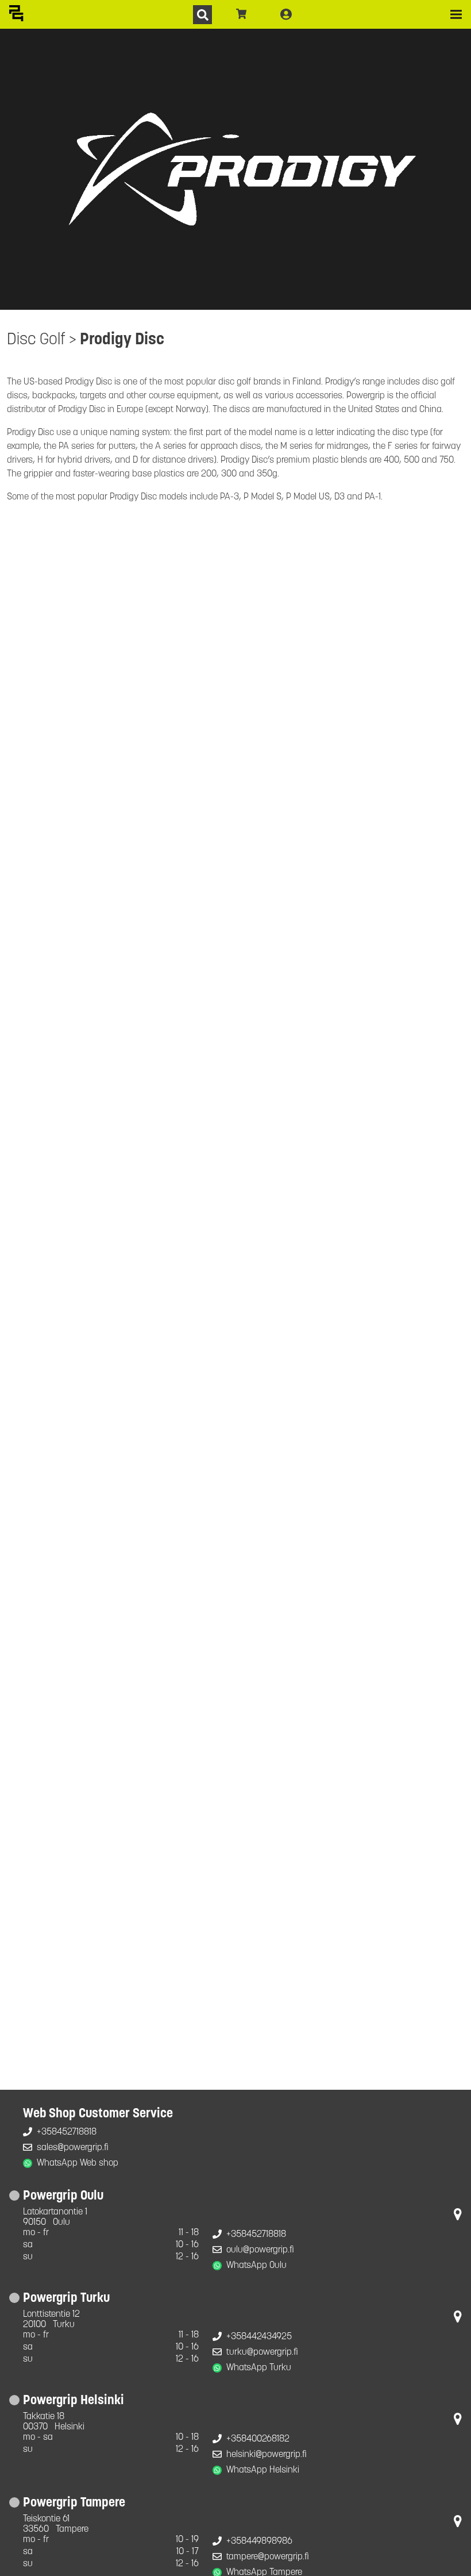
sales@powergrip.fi (73, 2148)
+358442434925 (259, 2337)
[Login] (286, 14)
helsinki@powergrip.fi (267, 2455)
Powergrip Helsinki (74, 2401)
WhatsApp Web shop (78, 2163)
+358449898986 (259, 2542)
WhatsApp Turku (259, 2368)
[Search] (202, 15)
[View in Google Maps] (458, 2217)
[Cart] (242, 14)
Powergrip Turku (66, 2299)
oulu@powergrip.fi (260, 2250)
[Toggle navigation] (456, 14)
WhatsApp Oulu (256, 2266)
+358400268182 (258, 2439)
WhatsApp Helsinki (263, 2470)
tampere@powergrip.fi (268, 2557)
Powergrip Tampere (74, 2503)
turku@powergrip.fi (262, 2352)
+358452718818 (67, 2132)
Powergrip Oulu (63, 2196)
